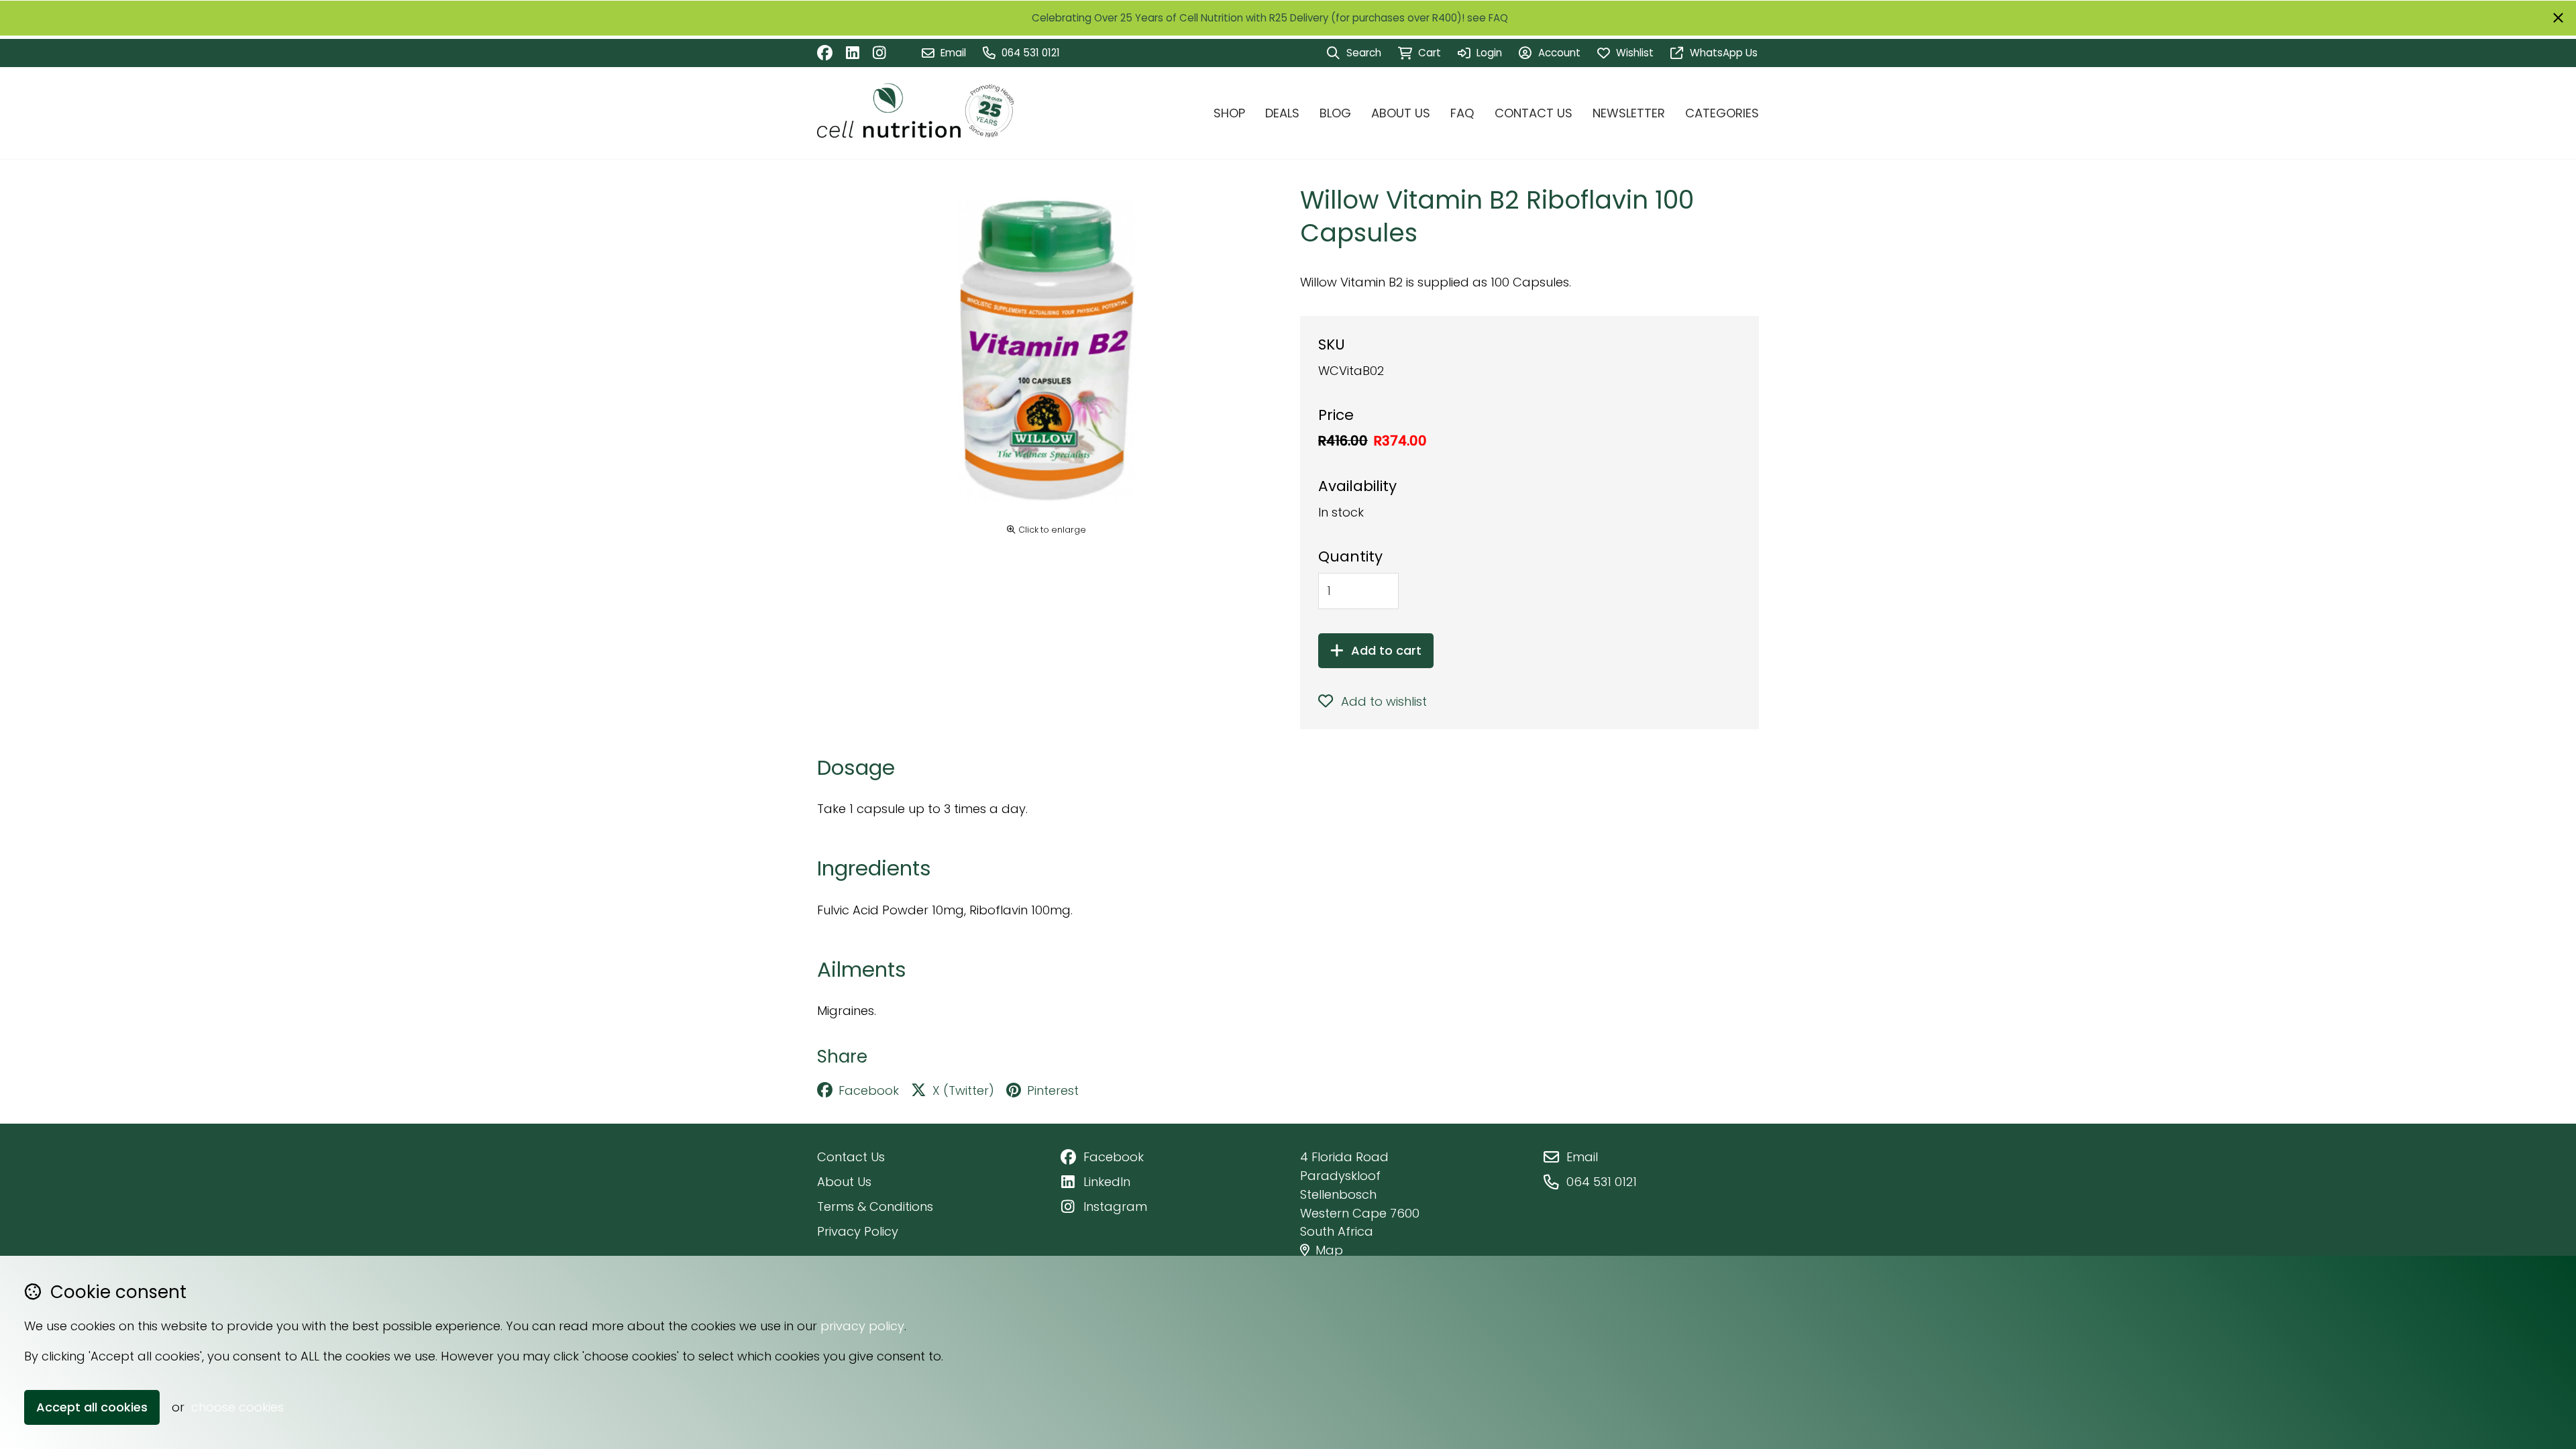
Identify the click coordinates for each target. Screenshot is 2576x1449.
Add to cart (1386, 650)
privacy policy (862, 1326)
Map (1329, 1250)
